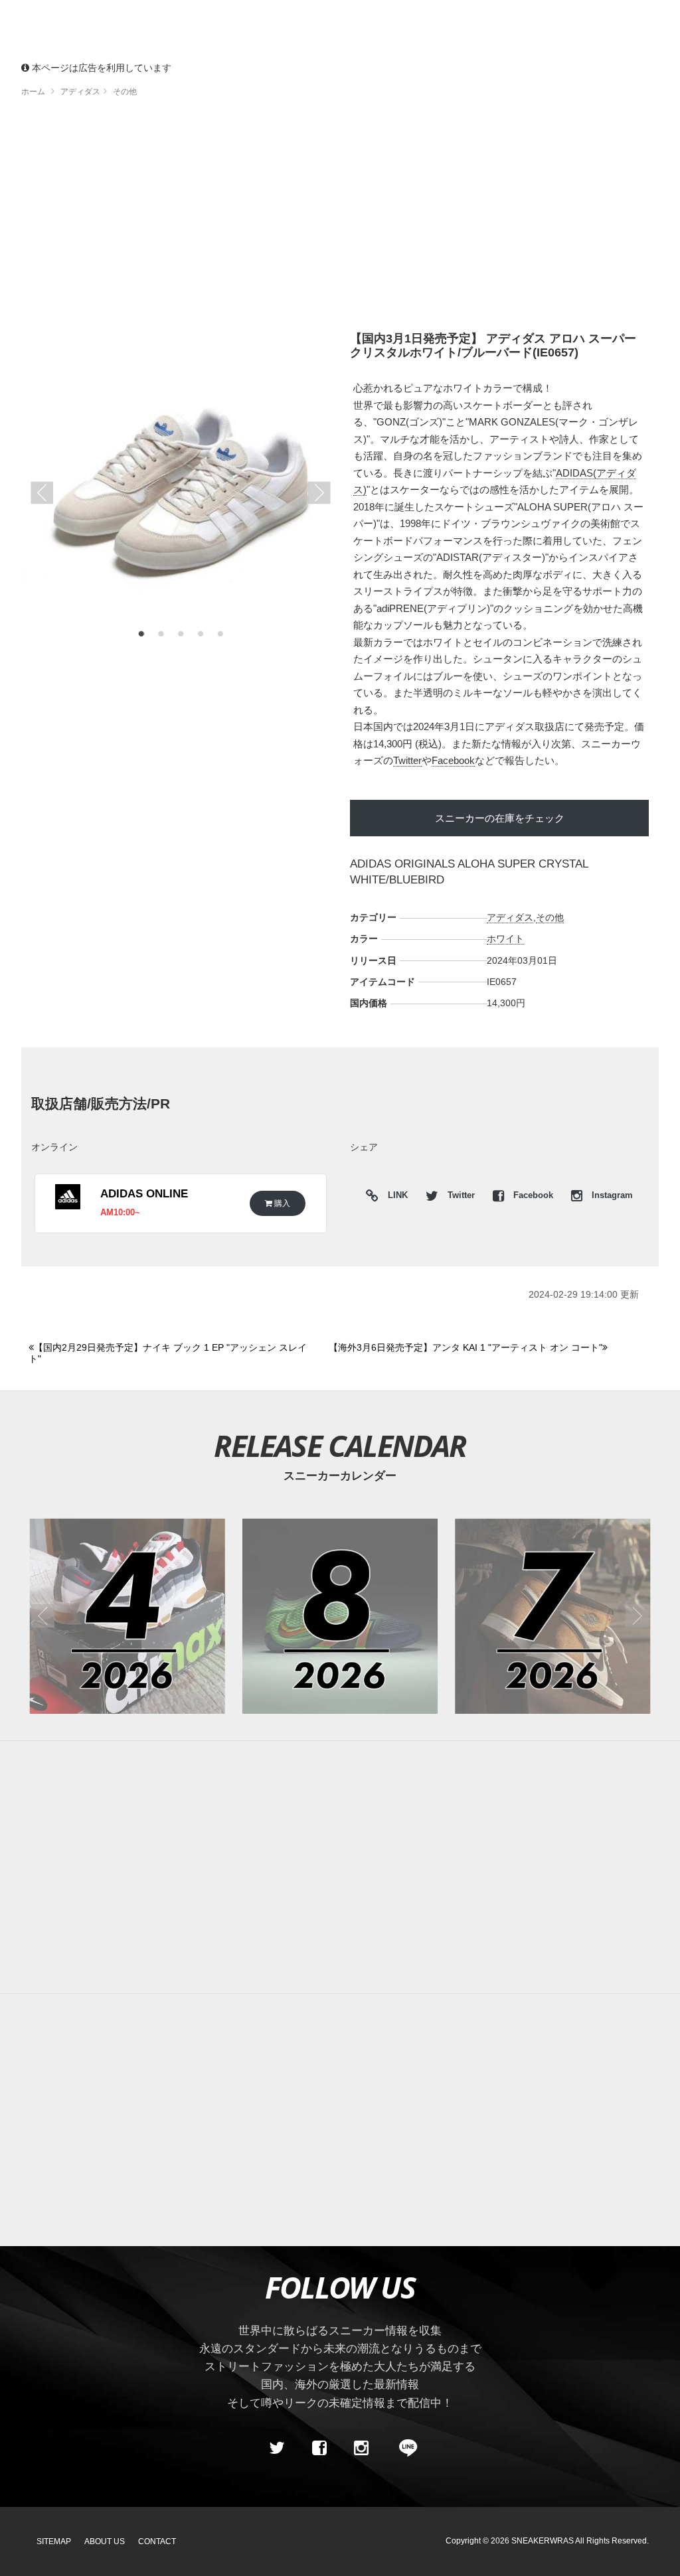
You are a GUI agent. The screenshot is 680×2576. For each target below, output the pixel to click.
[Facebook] (319, 2449)
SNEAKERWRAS (543, 2541)
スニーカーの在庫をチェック (500, 818)
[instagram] (361, 2449)
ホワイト (505, 939)
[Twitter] (277, 2449)
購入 (281, 1203)
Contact (157, 2541)
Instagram (611, 1195)
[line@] (404, 2449)
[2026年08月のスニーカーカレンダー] (340, 1616)
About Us (105, 2541)
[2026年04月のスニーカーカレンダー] (127, 1616)
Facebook (453, 760)
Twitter (407, 760)
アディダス (510, 917)
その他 (550, 917)
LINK (394, 1197)
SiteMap (54, 2541)
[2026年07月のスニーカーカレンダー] (552, 1616)
